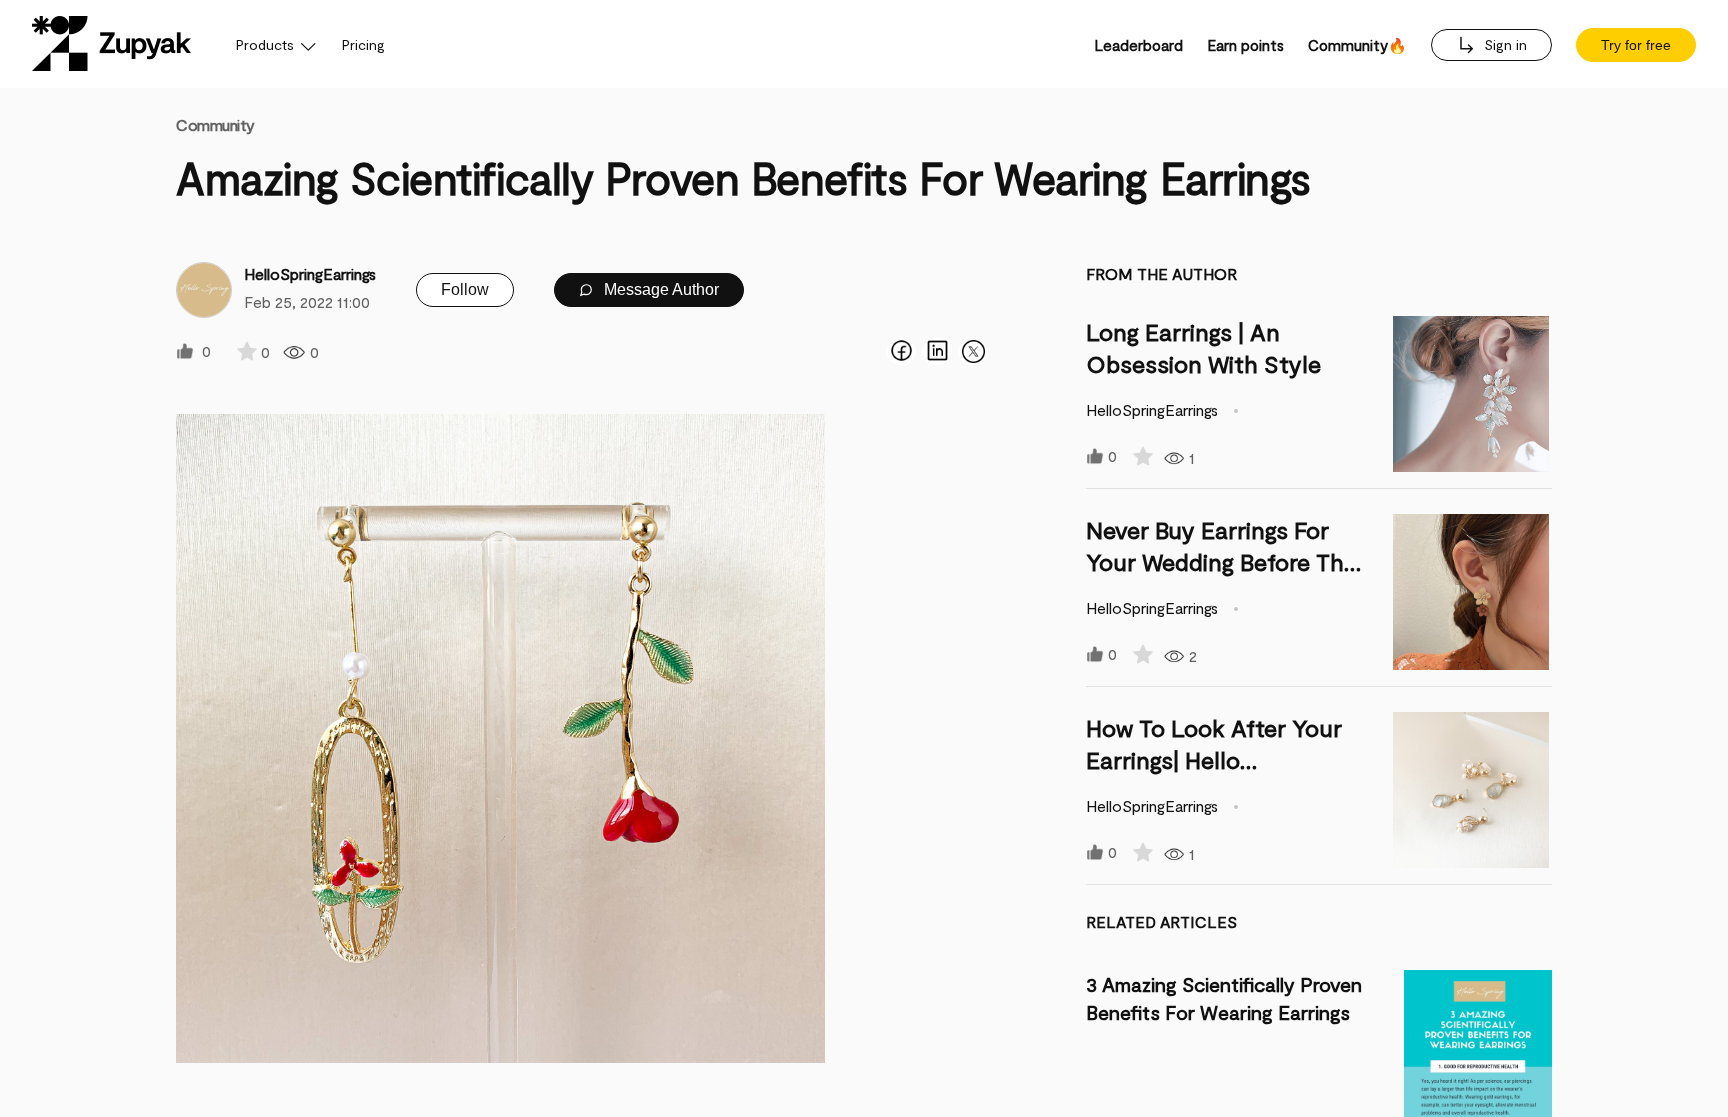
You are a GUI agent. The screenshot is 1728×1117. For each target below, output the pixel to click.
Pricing (363, 44)
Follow (465, 289)
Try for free (1636, 45)
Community (215, 124)
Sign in (1503, 44)
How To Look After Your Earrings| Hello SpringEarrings (1214, 759)
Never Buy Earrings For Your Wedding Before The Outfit (1221, 561)
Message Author (659, 289)
